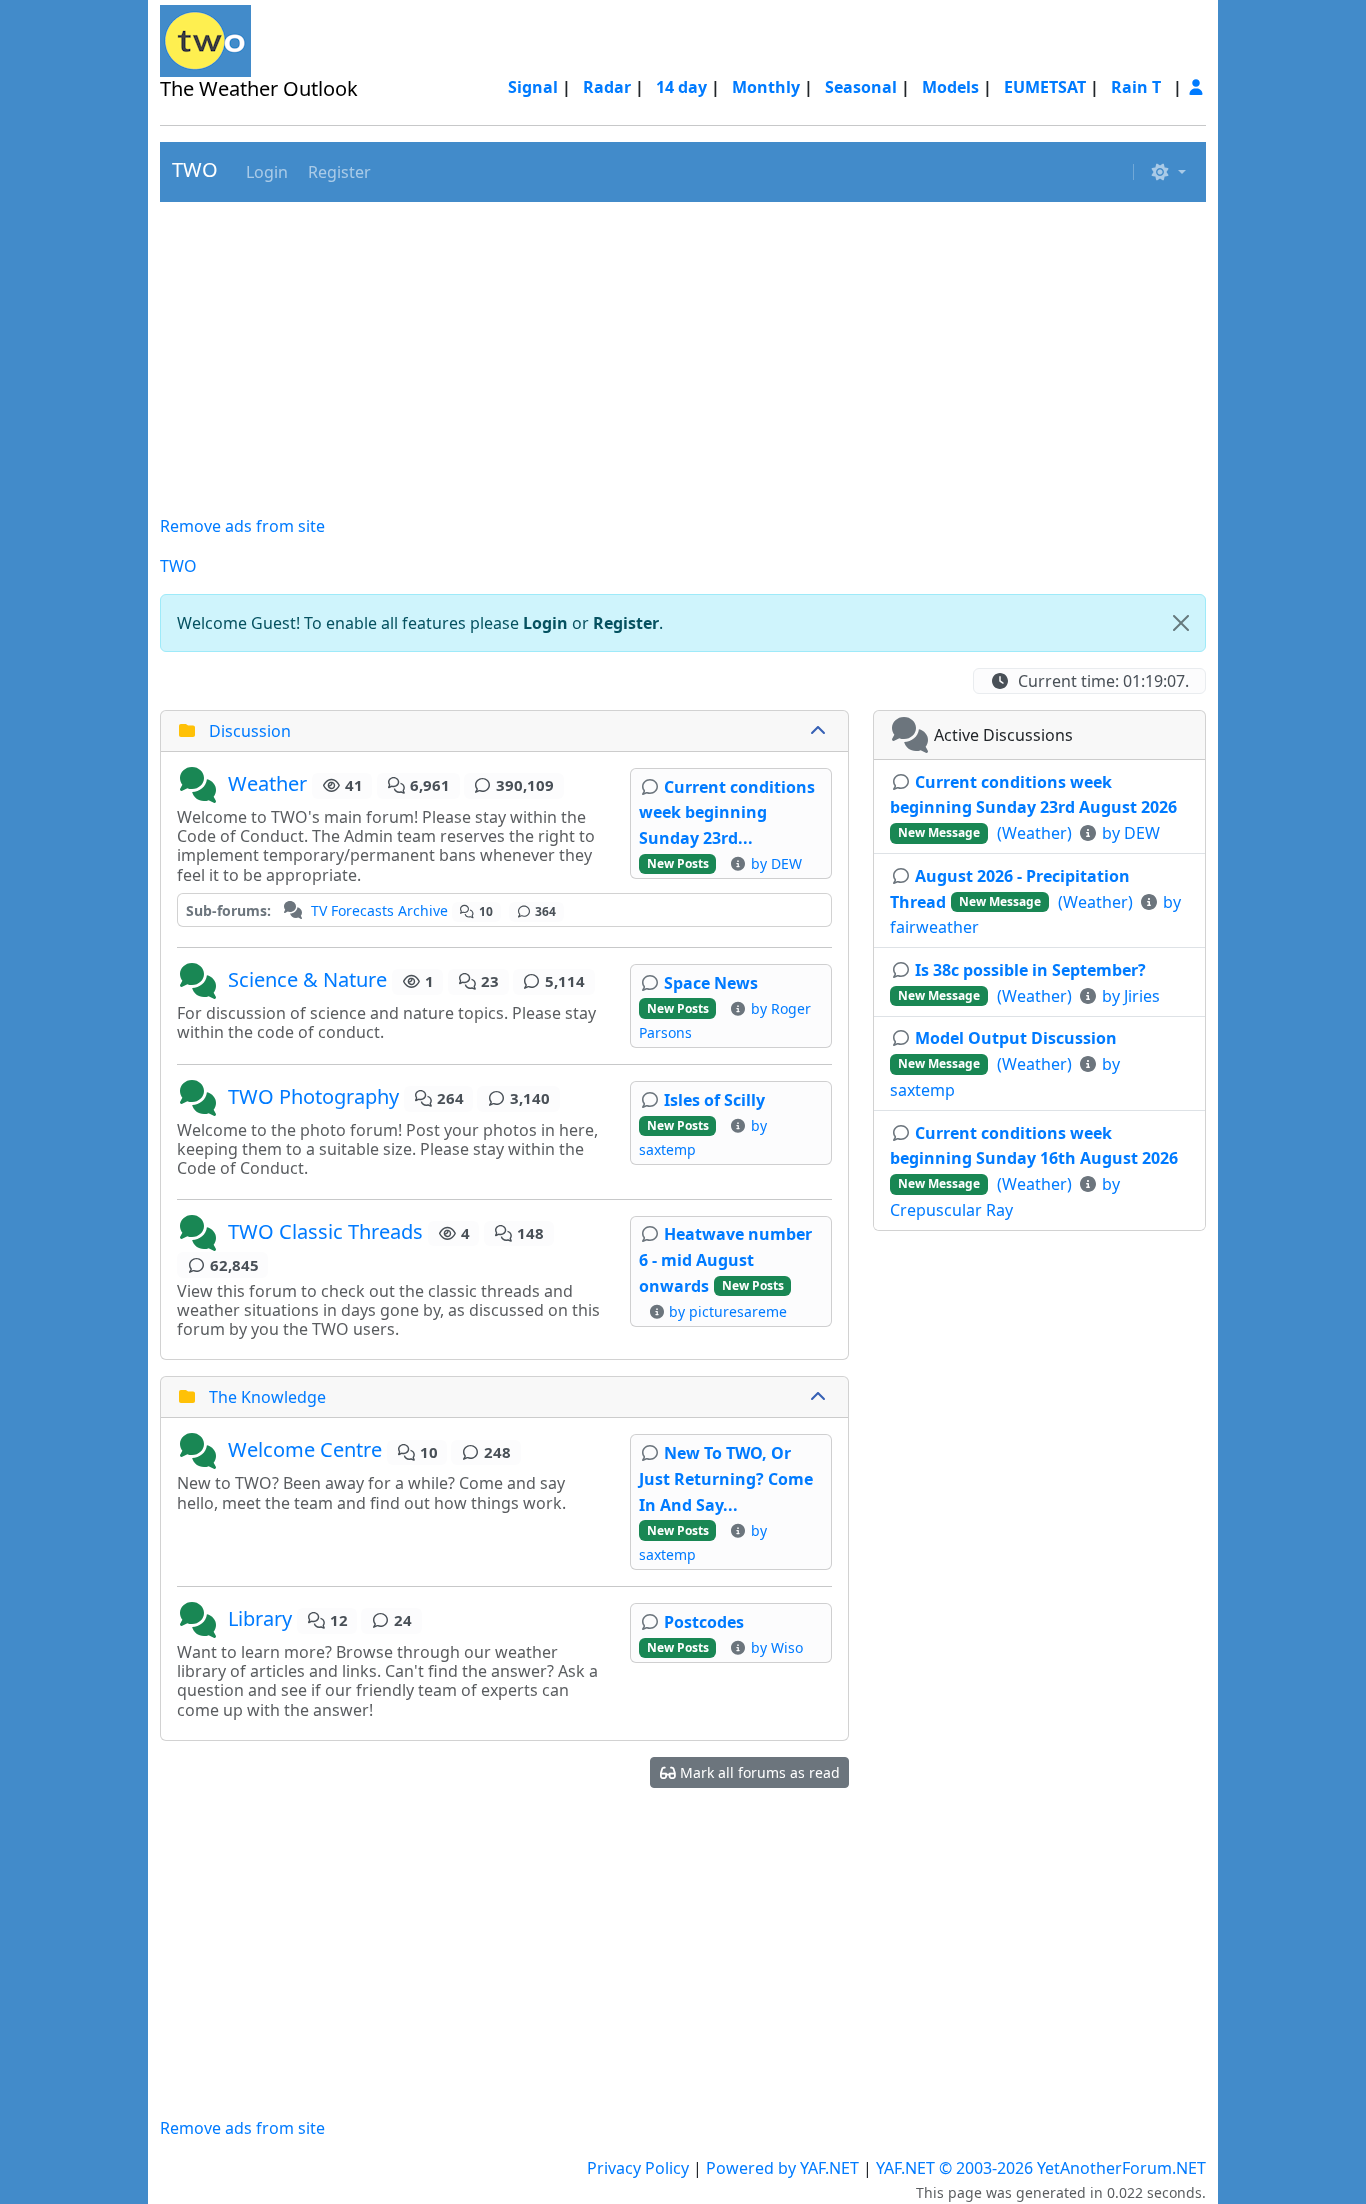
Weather (267, 783)
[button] (265, 172)
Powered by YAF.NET (782, 2168)
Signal (533, 87)
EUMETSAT (1045, 87)
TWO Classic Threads (325, 1231)
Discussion (250, 731)
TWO (195, 169)
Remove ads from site (242, 526)
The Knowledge (267, 1397)
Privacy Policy (638, 2168)
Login (545, 623)
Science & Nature (307, 979)
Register (626, 623)
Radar (607, 87)
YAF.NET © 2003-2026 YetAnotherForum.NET (1041, 2168)
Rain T (1136, 87)
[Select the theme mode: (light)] (1168, 172)
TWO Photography (313, 1096)
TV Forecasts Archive (379, 910)
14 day (681, 87)
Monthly (766, 87)
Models (950, 87)
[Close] (1181, 623)
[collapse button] (820, 731)
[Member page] (1196, 87)
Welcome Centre (305, 1450)
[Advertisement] (683, 358)
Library (260, 1618)
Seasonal (861, 87)
